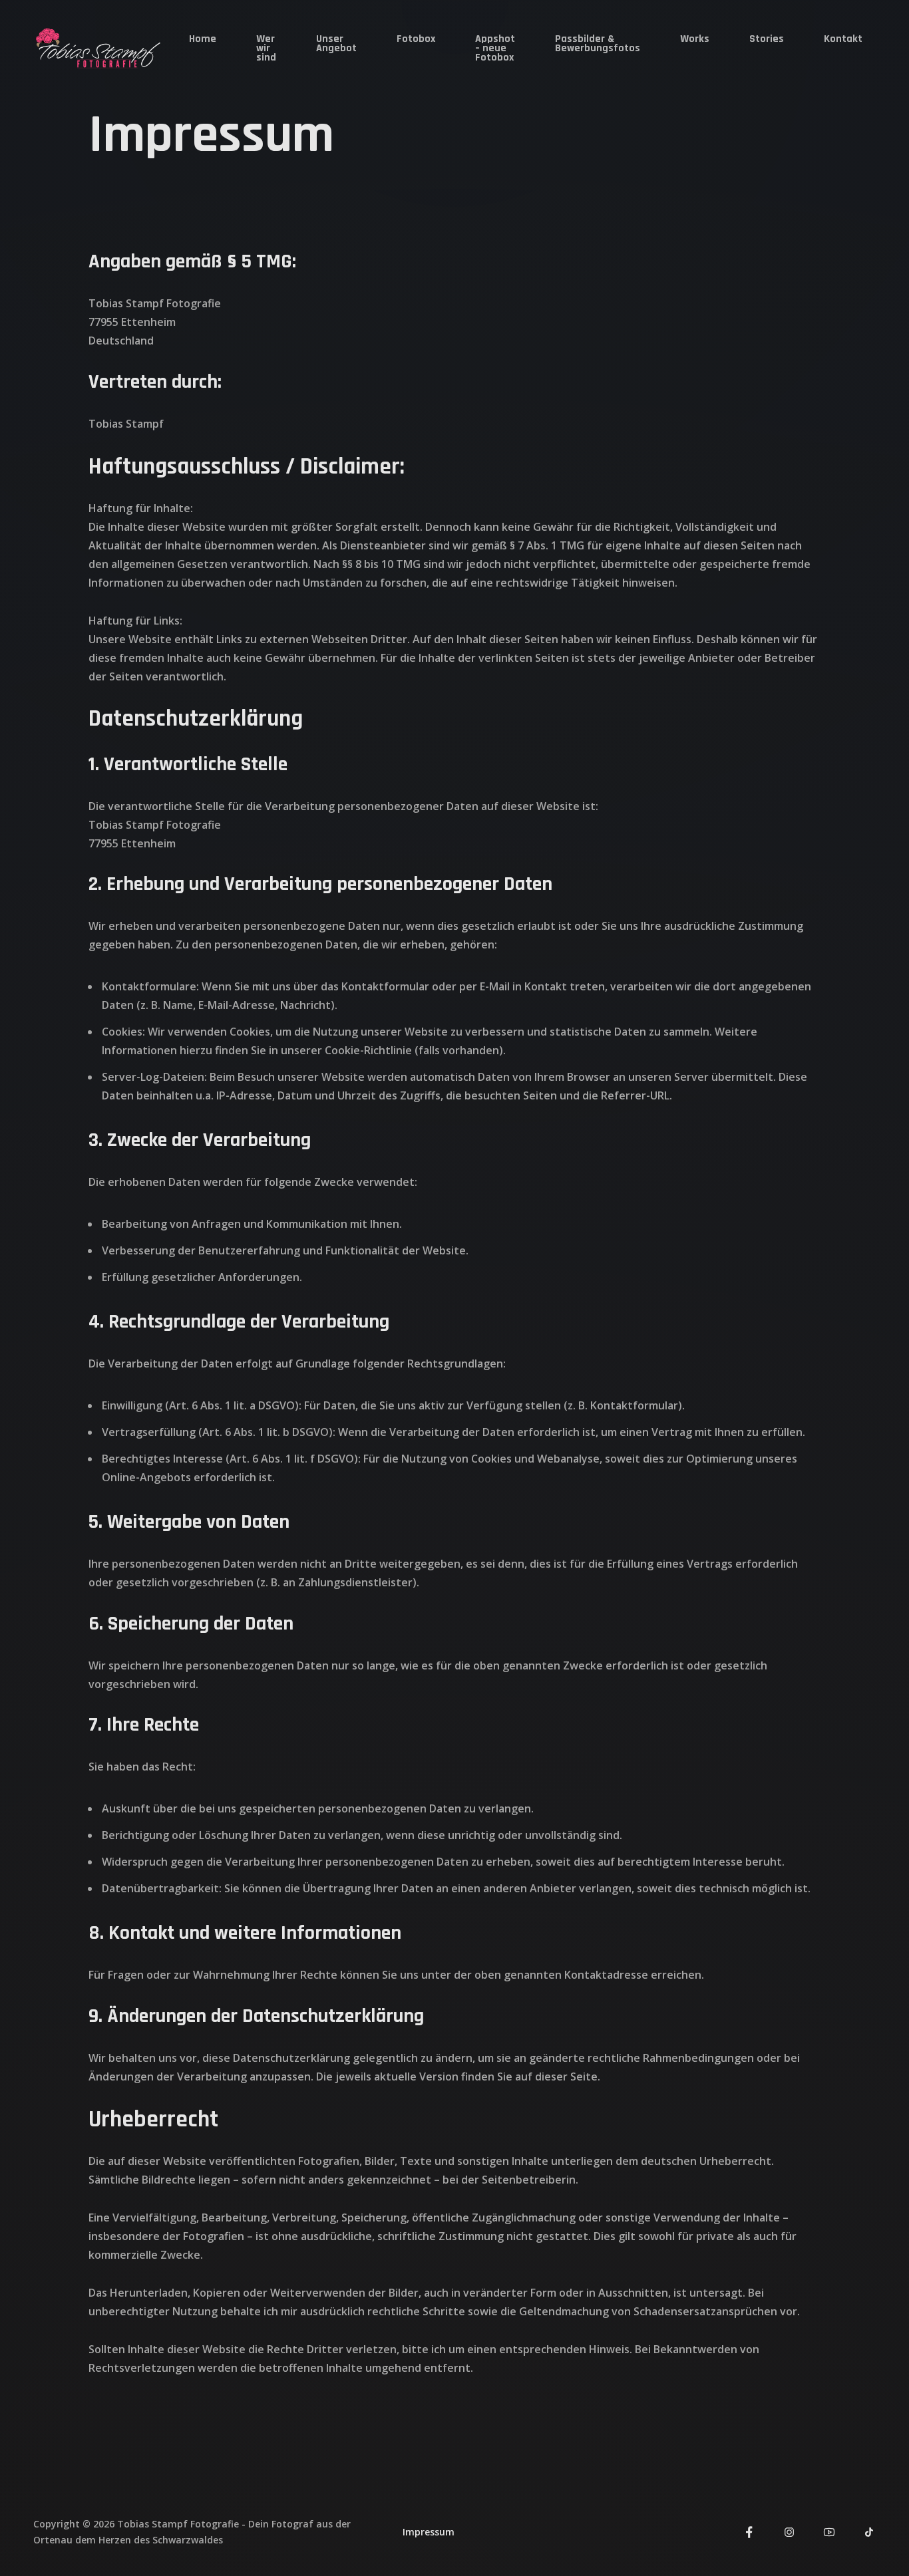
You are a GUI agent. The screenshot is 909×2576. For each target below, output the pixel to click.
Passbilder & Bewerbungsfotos (598, 44)
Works (695, 39)
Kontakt (843, 39)
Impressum (429, 2532)
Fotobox (416, 39)
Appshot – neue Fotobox (495, 48)
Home (203, 39)
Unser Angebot (336, 44)
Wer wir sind (266, 48)
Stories (767, 39)
